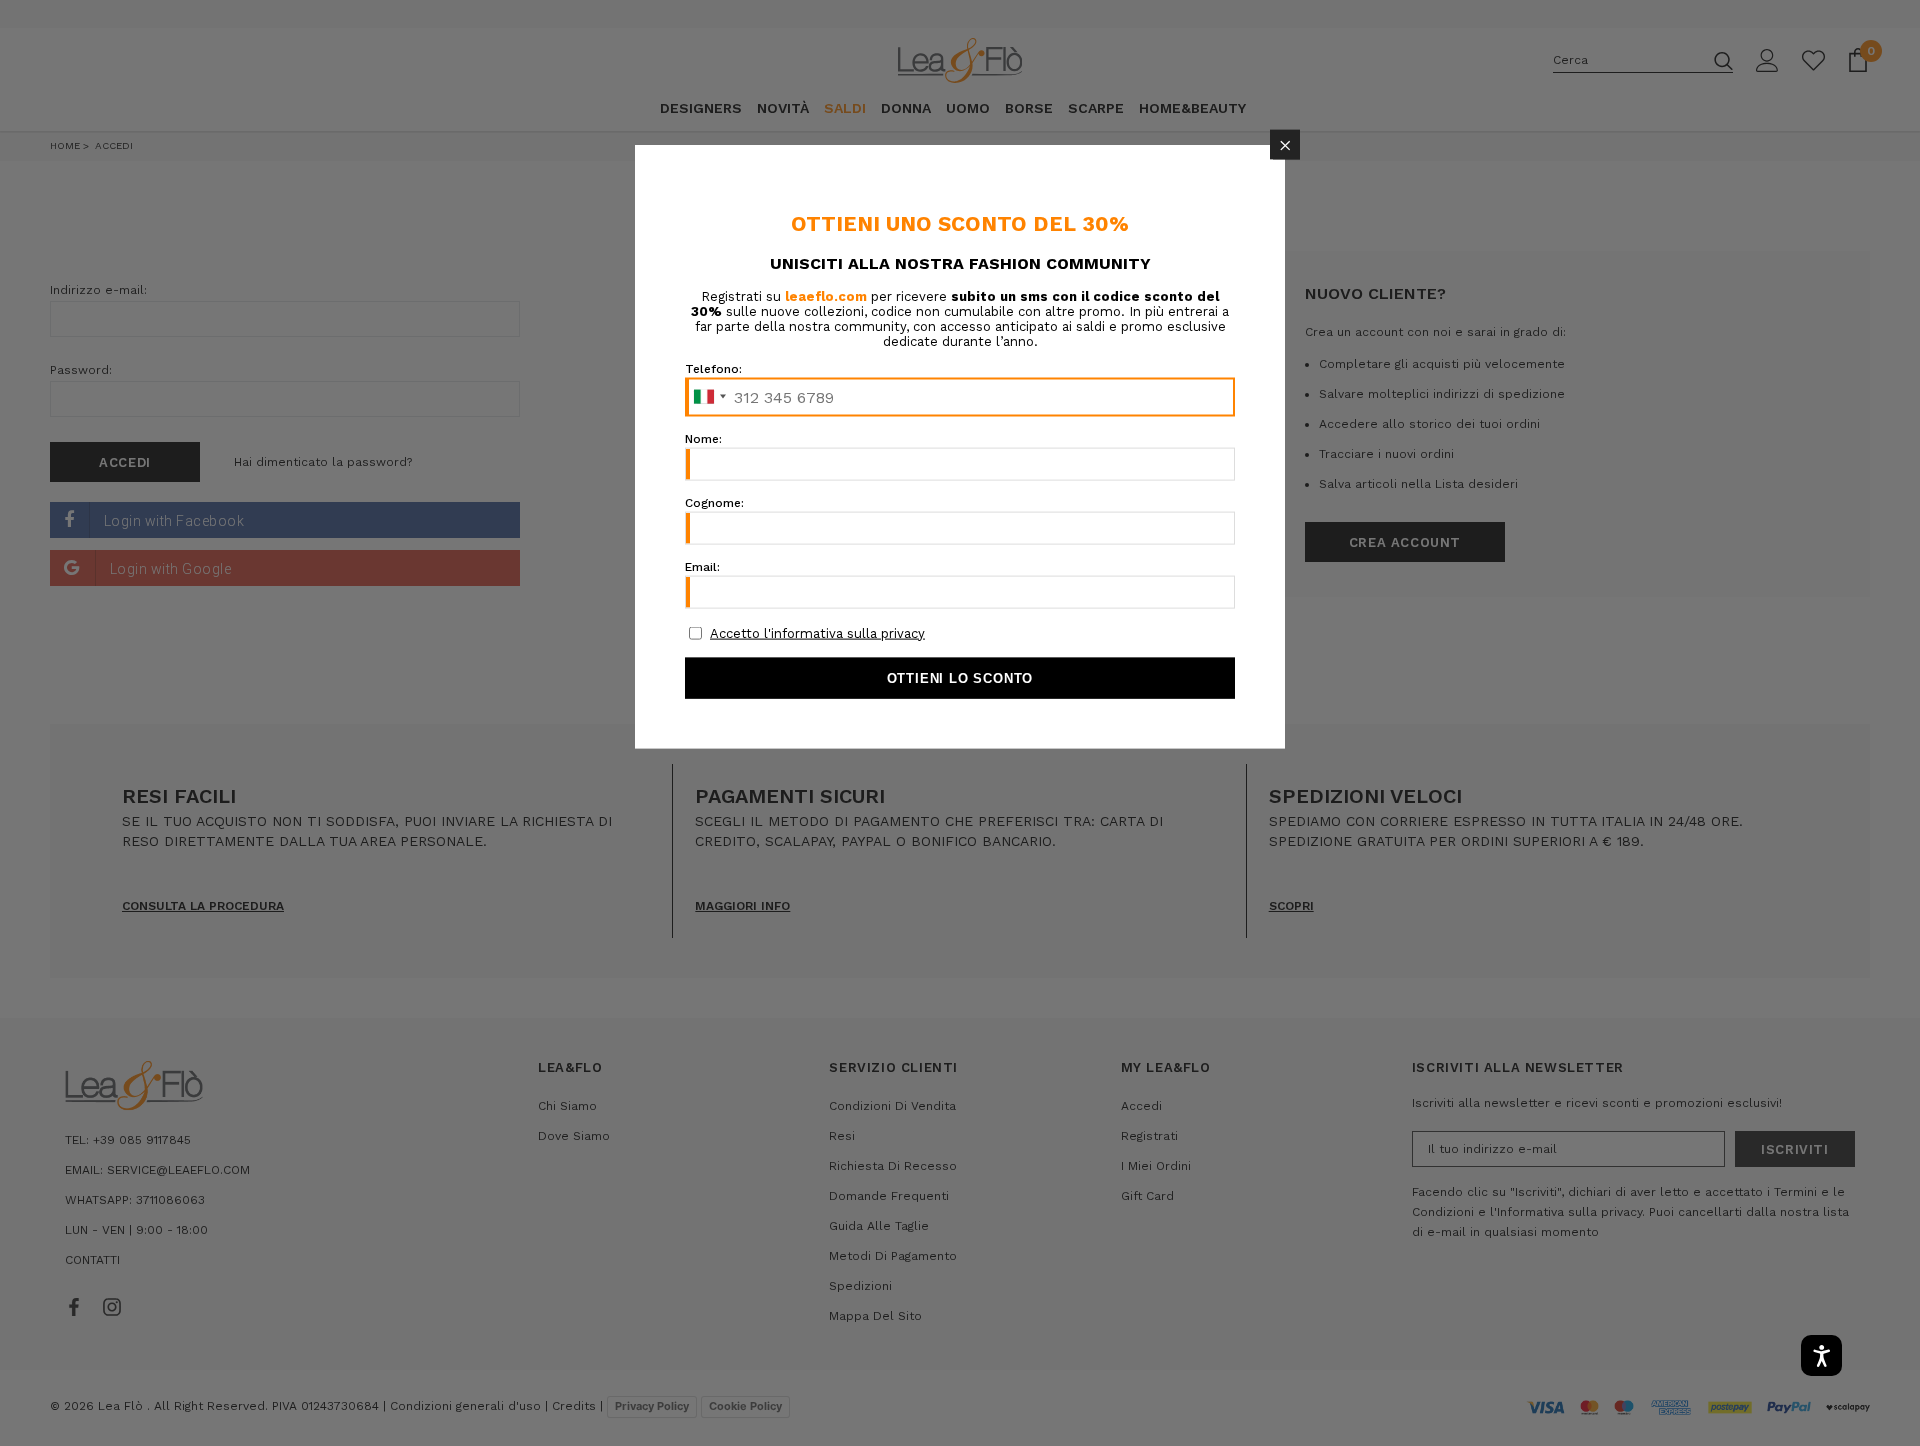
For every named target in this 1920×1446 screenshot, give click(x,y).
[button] (1285, 145)
